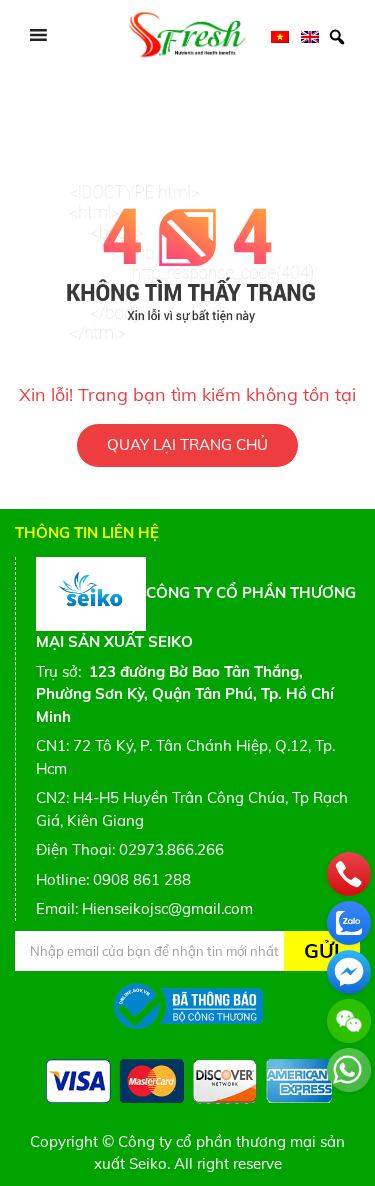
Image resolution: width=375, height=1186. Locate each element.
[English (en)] (310, 35)
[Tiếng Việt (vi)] (280, 35)
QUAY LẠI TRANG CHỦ (187, 444)
